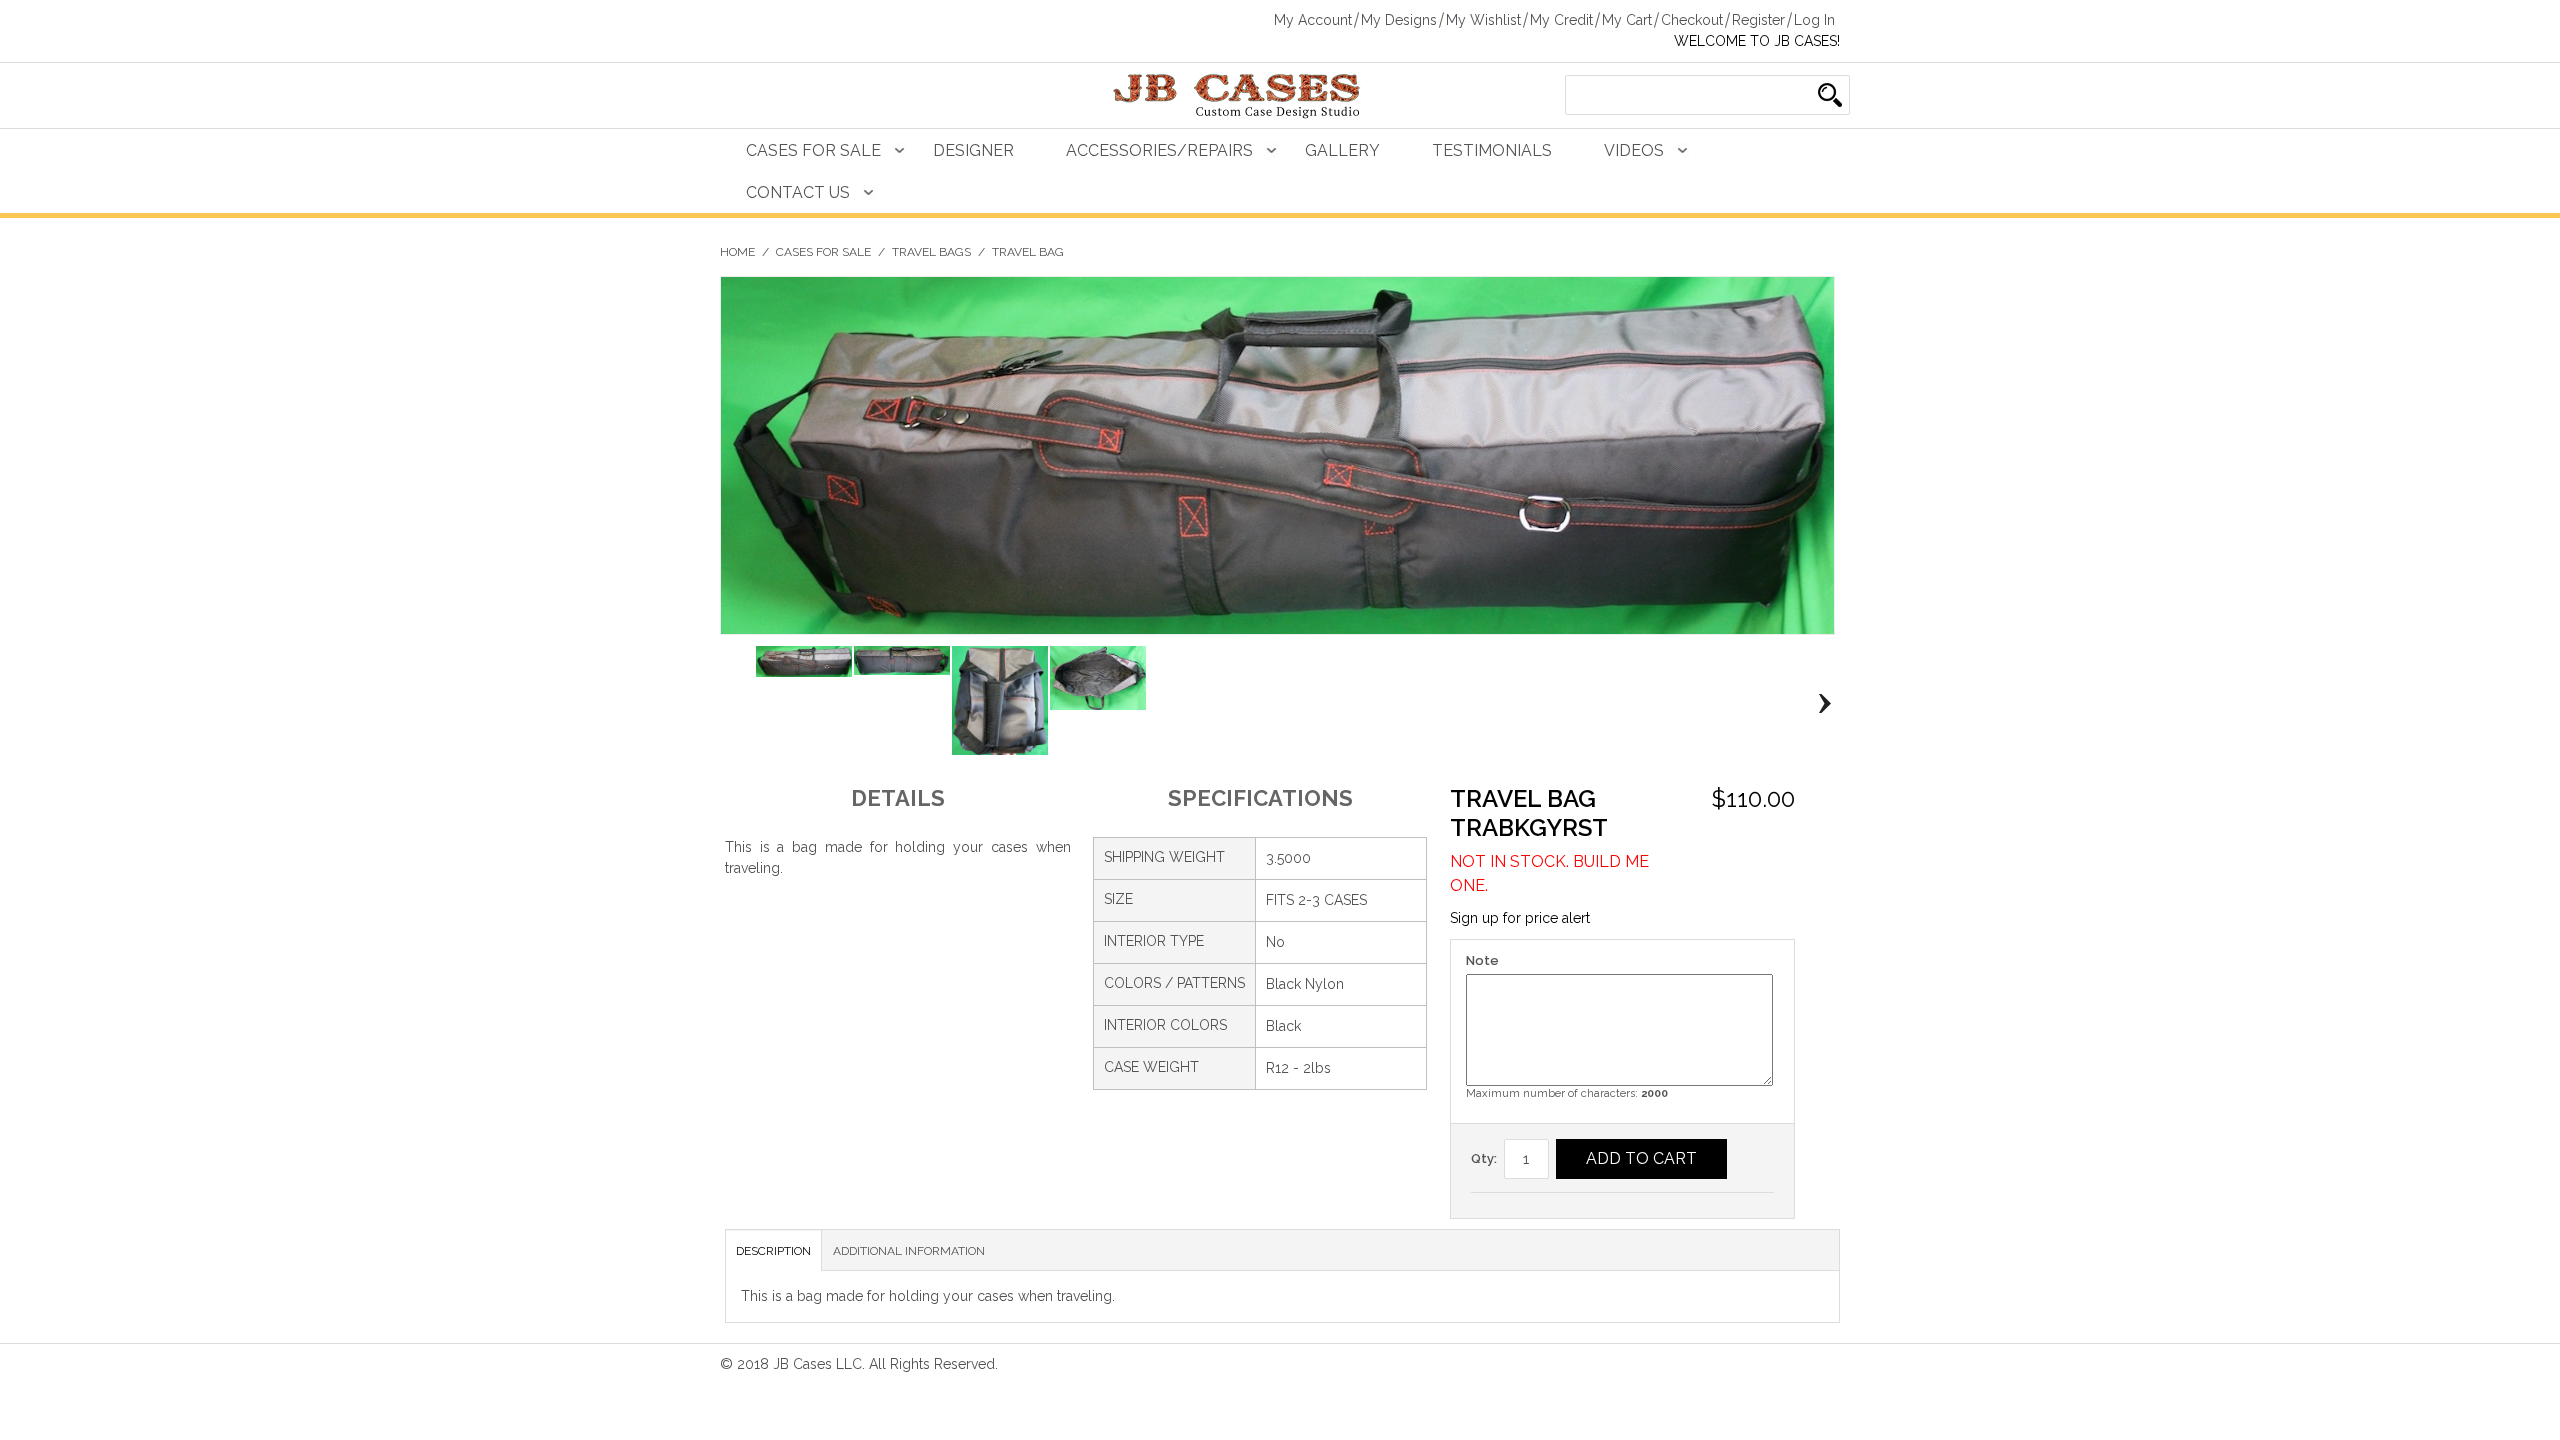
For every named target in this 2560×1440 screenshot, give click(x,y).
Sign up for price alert (1520, 918)
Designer (973, 150)
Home (737, 252)
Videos (1634, 150)
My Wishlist (1483, 20)
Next (1819, 704)
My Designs (1399, 20)
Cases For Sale (813, 150)
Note (1482, 960)
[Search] (1830, 95)
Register (1758, 20)
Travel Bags (931, 252)
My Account (1313, 20)
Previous (735, 704)
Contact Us (798, 192)
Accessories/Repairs (1159, 150)
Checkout (1692, 20)
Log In (1814, 20)
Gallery (1342, 150)
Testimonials (1492, 150)
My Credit (1561, 20)
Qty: (1484, 1158)
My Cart (1627, 20)
